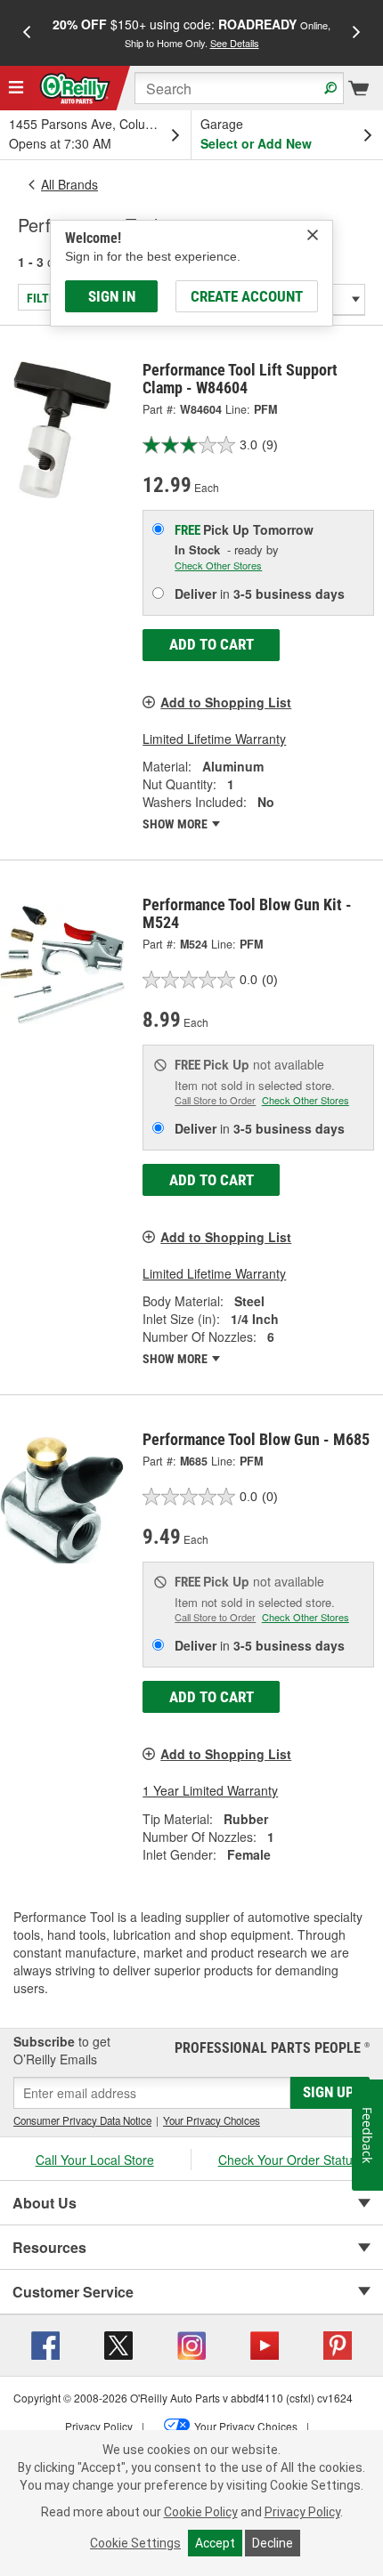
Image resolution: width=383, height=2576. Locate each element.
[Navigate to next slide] (356, 33)
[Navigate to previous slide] (27, 33)
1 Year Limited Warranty (210, 1790)
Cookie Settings (135, 2543)
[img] (313, 235)
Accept (215, 2543)
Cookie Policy (201, 2512)
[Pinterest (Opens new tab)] (338, 2344)
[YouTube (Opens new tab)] (265, 2344)
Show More (176, 824)
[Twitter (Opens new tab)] (118, 2344)
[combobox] (239, 88)
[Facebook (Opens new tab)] (45, 2344)
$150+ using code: (191, 32)
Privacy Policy (302, 2512)
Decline (273, 2543)
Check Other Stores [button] (218, 565)
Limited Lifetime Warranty (214, 739)
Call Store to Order (215, 1100)
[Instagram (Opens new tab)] (191, 2344)
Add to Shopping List (226, 702)
